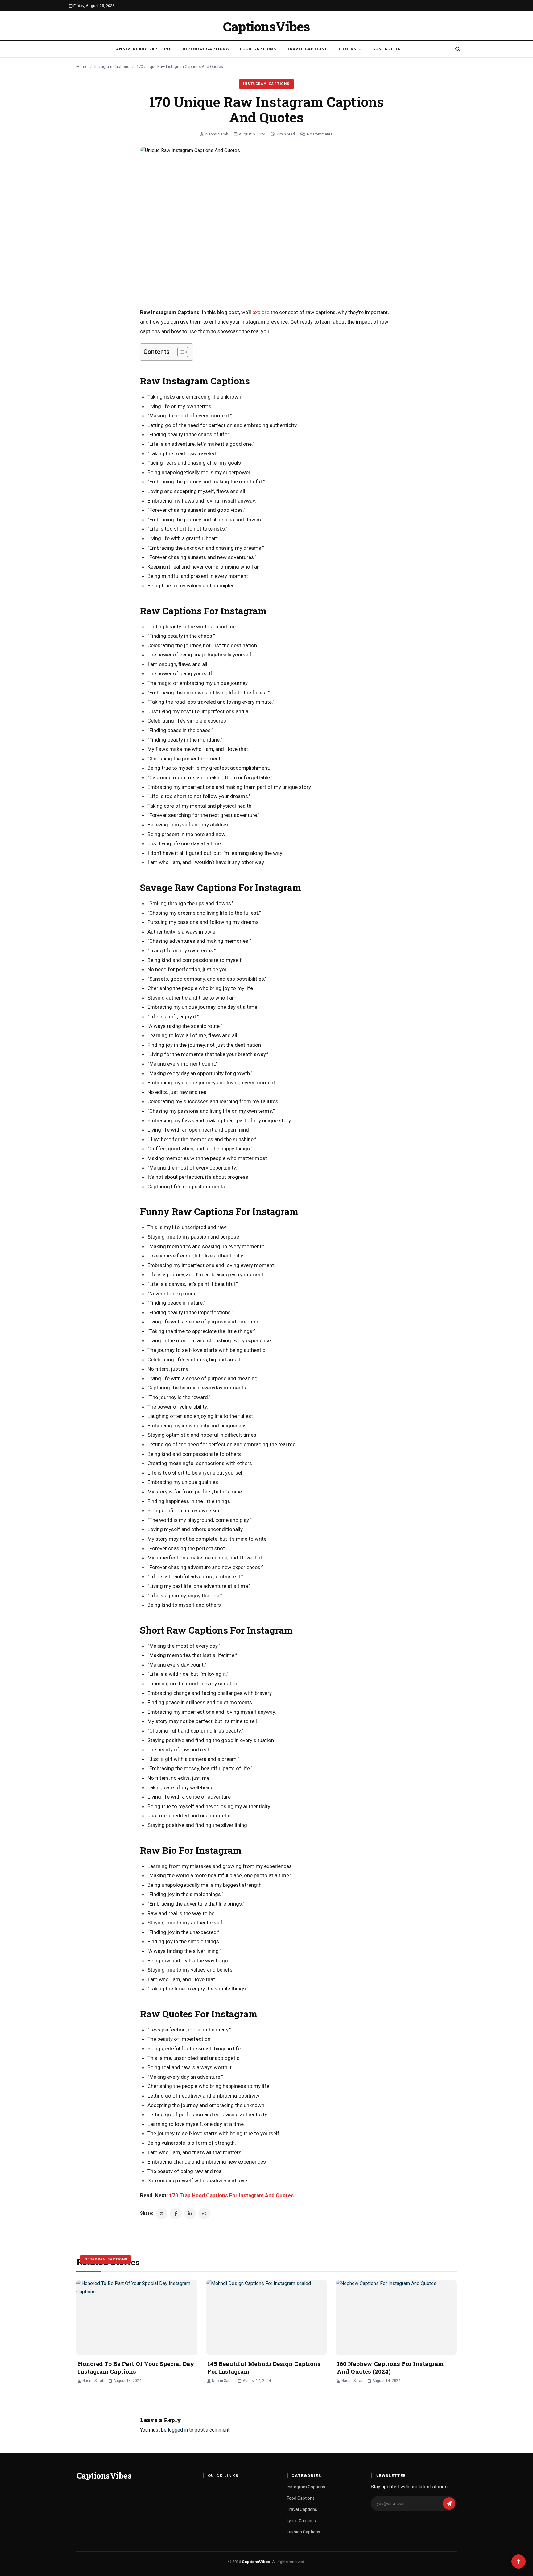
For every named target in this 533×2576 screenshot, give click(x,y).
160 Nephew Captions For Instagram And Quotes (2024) (390, 2367)
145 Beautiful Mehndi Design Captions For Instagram (264, 2367)
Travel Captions (308, 49)
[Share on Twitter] (162, 2214)
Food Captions (258, 49)
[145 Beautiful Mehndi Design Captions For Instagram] (266, 2317)
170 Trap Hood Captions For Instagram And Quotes (231, 2195)
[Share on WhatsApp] (204, 2214)
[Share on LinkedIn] (190, 2214)
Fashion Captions (304, 2532)
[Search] (458, 49)
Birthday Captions (206, 49)
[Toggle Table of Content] (180, 352)
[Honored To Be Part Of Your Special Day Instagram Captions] (137, 2317)
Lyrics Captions (301, 2521)
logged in (178, 2430)
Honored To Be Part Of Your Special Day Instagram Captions (136, 2367)
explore (261, 312)
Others (347, 49)
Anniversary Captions (144, 49)
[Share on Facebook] (176, 2214)
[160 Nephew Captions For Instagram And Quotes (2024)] (396, 2317)
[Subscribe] (449, 2504)
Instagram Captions (112, 66)
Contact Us (386, 49)
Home (82, 66)
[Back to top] (519, 2562)
